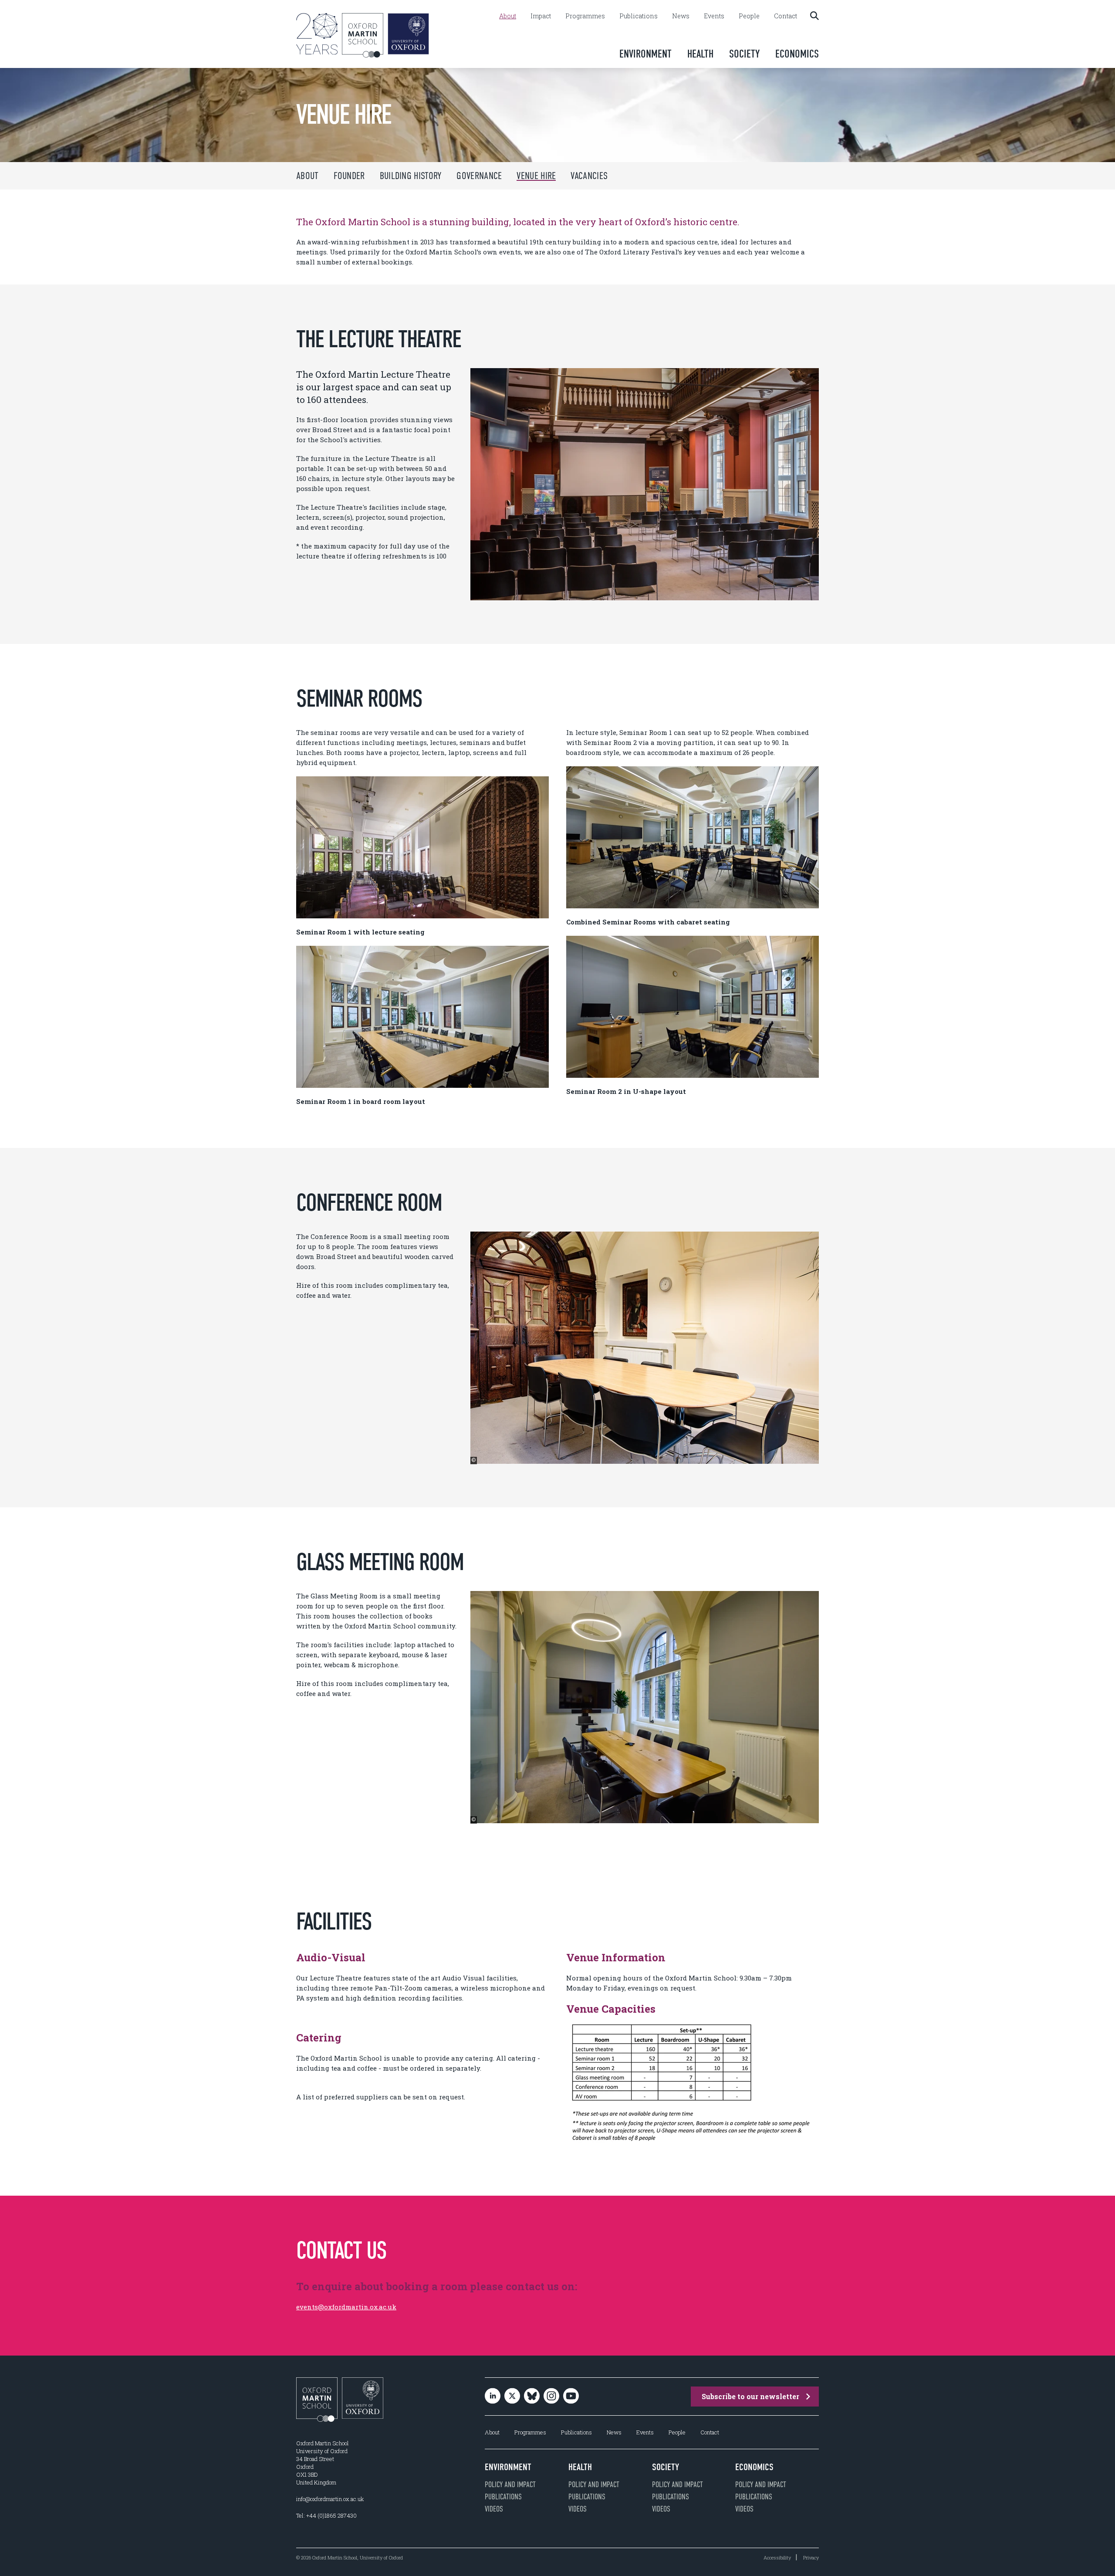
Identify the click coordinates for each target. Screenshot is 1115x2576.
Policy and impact (510, 2485)
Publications (639, 16)
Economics (797, 54)
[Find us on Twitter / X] (512, 2396)
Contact (786, 16)
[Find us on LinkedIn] (493, 2396)
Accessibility (777, 2557)
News (681, 16)
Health (700, 54)
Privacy (811, 2557)
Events (714, 16)
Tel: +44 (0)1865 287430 (326, 2515)
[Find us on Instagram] (551, 2396)
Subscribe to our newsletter (750, 2396)
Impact (541, 16)
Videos (494, 2509)
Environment (645, 54)
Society (744, 54)
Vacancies (589, 176)
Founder (349, 176)
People (749, 16)
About (508, 16)
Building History (411, 176)
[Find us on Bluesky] (532, 2396)
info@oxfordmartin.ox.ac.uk (330, 2499)
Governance (479, 176)
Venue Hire (536, 176)
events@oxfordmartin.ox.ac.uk (346, 2307)
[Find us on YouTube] (571, 2396)
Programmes (585, 16)
